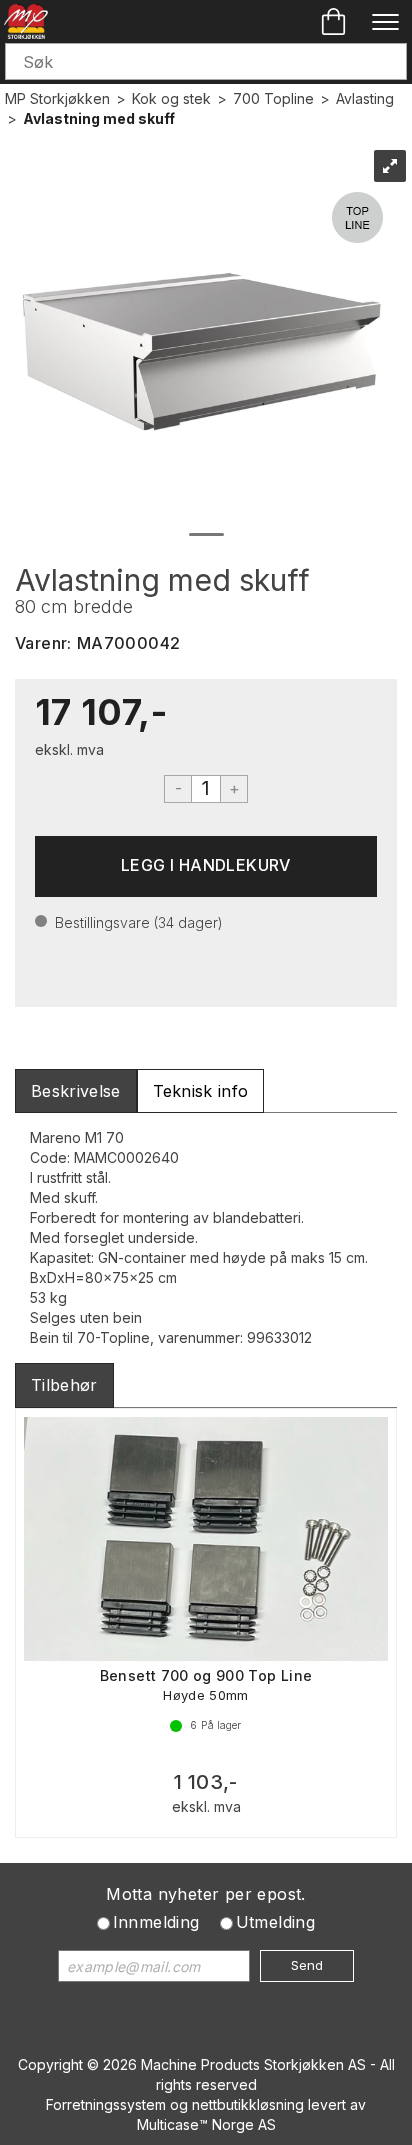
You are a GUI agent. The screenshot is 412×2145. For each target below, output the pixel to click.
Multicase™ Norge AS (206, 2124)
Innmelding (156, 1922)
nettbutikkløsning (248, 2104)
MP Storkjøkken (57, 98)
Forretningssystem (106, 2104)
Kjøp (206, 866)
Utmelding (276, 1922)
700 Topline (273, 98)
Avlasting (365, 98)
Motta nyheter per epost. (206, 1894)
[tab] (76, 1091)
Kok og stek (171, 98)
